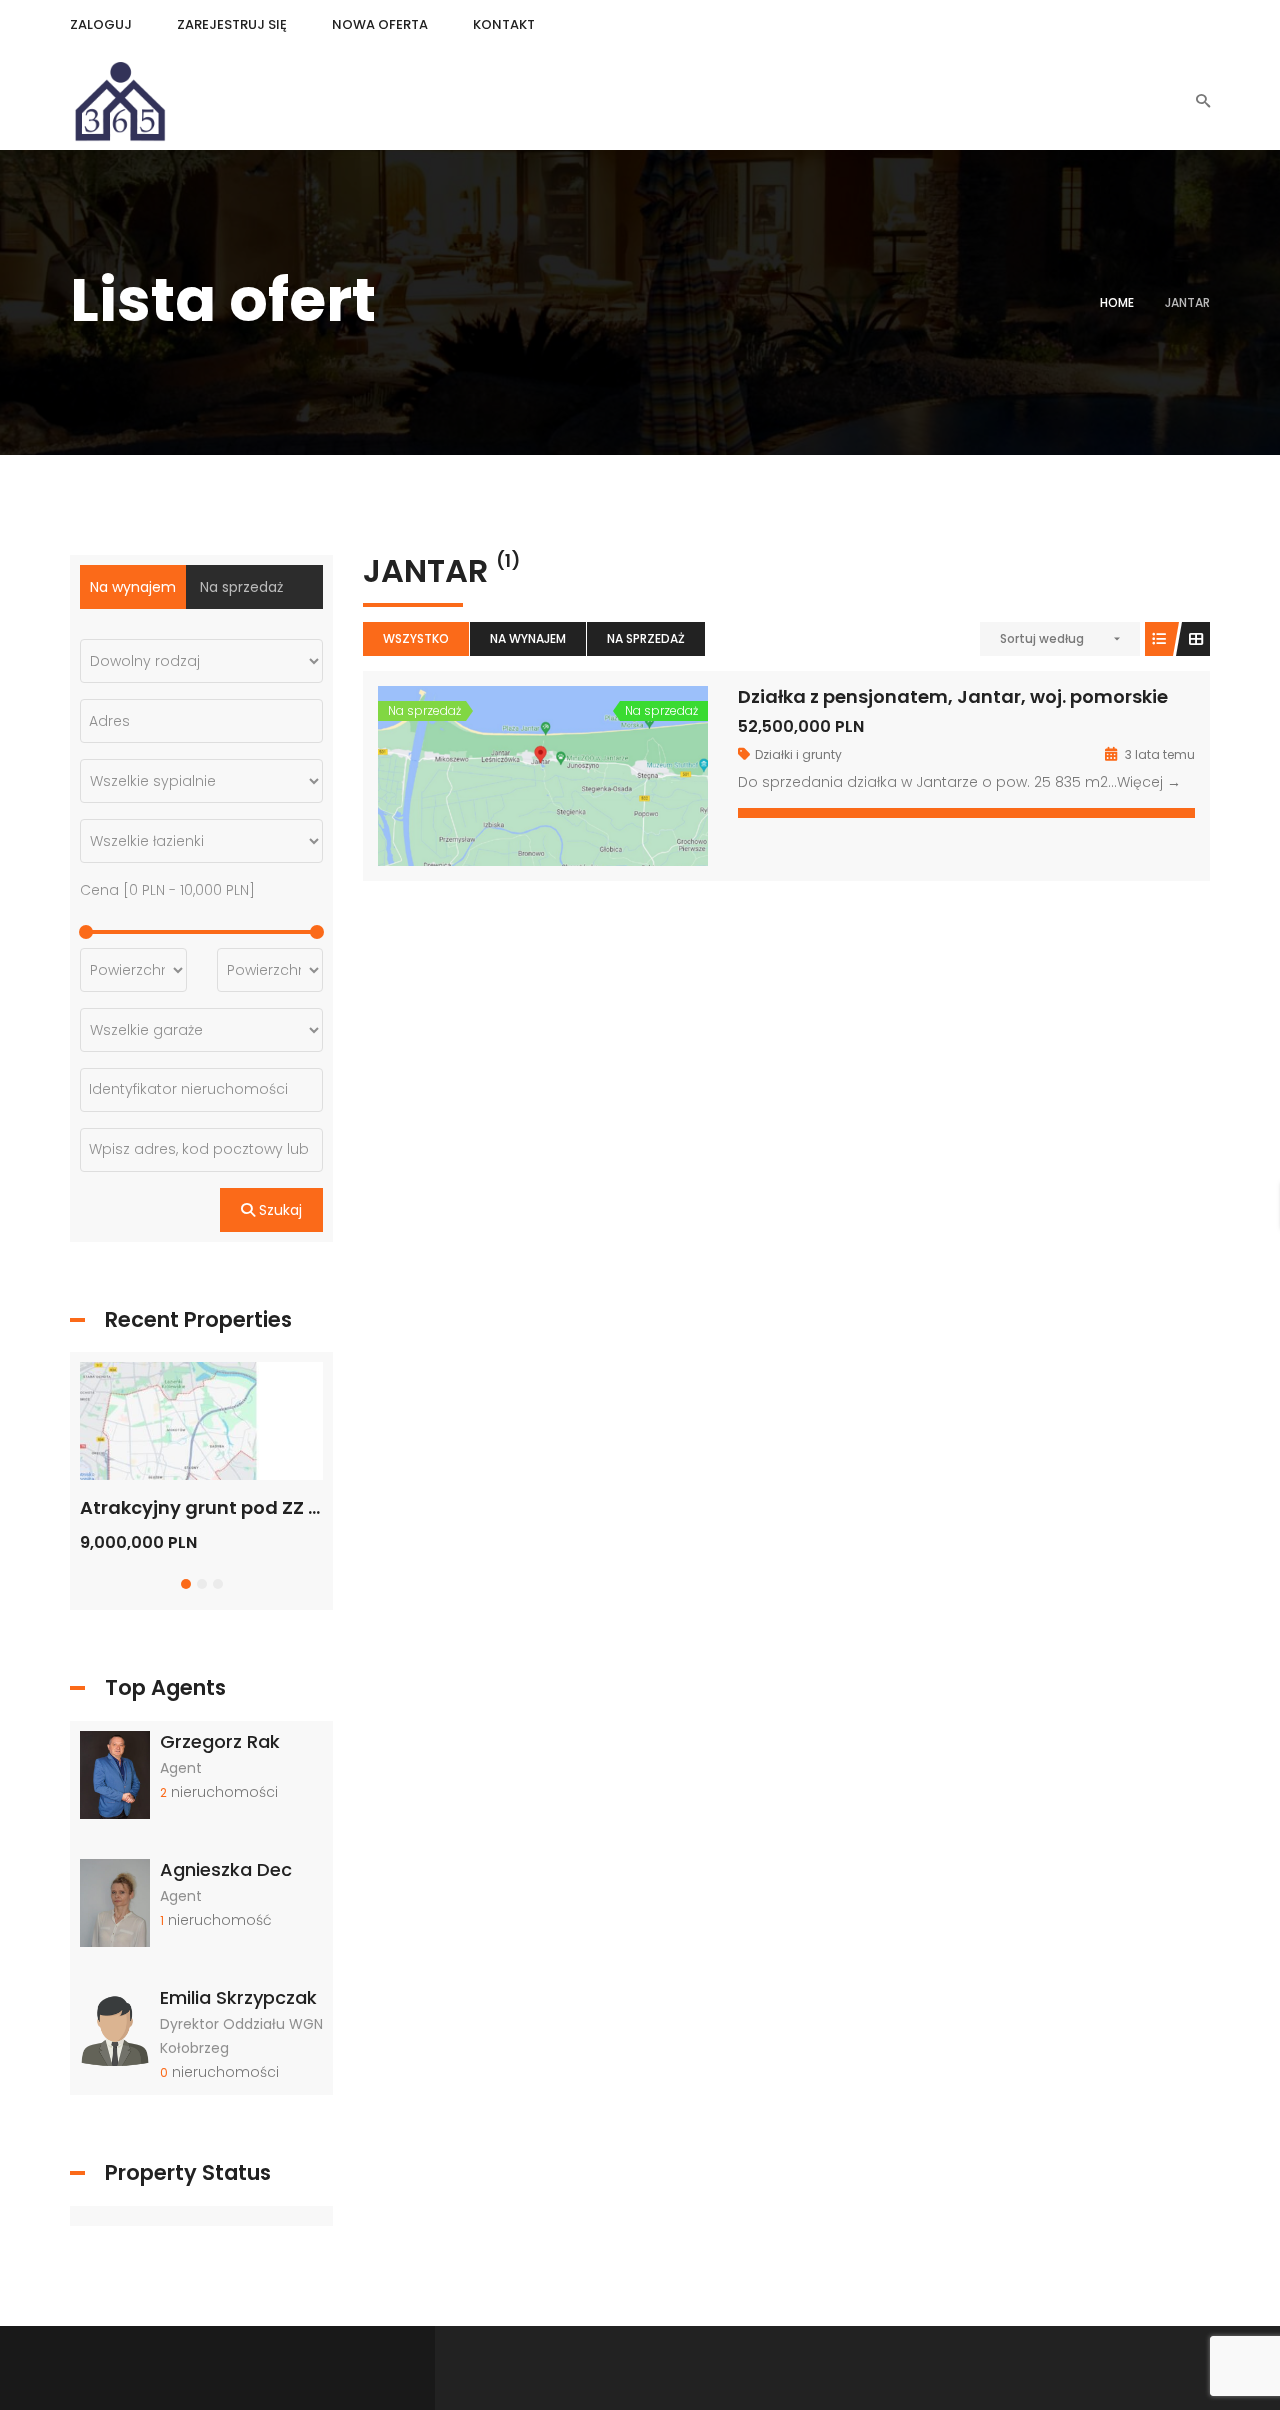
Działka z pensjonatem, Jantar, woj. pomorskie (953, 696)
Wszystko (416, 638)
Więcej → (1149, 782)
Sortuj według (1042, 638)
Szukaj (278, 1210)
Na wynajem (528, 638)
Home (1117, 302)
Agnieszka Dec (226, 1869)
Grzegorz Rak (220, 1741)
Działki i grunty (798, 754)
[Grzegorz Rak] (115, 1773)
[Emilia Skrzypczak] (115, 2030)
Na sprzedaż (646, 638)
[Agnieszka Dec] (115, 1902)
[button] (186, 1584)
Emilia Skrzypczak (238, 1997)
